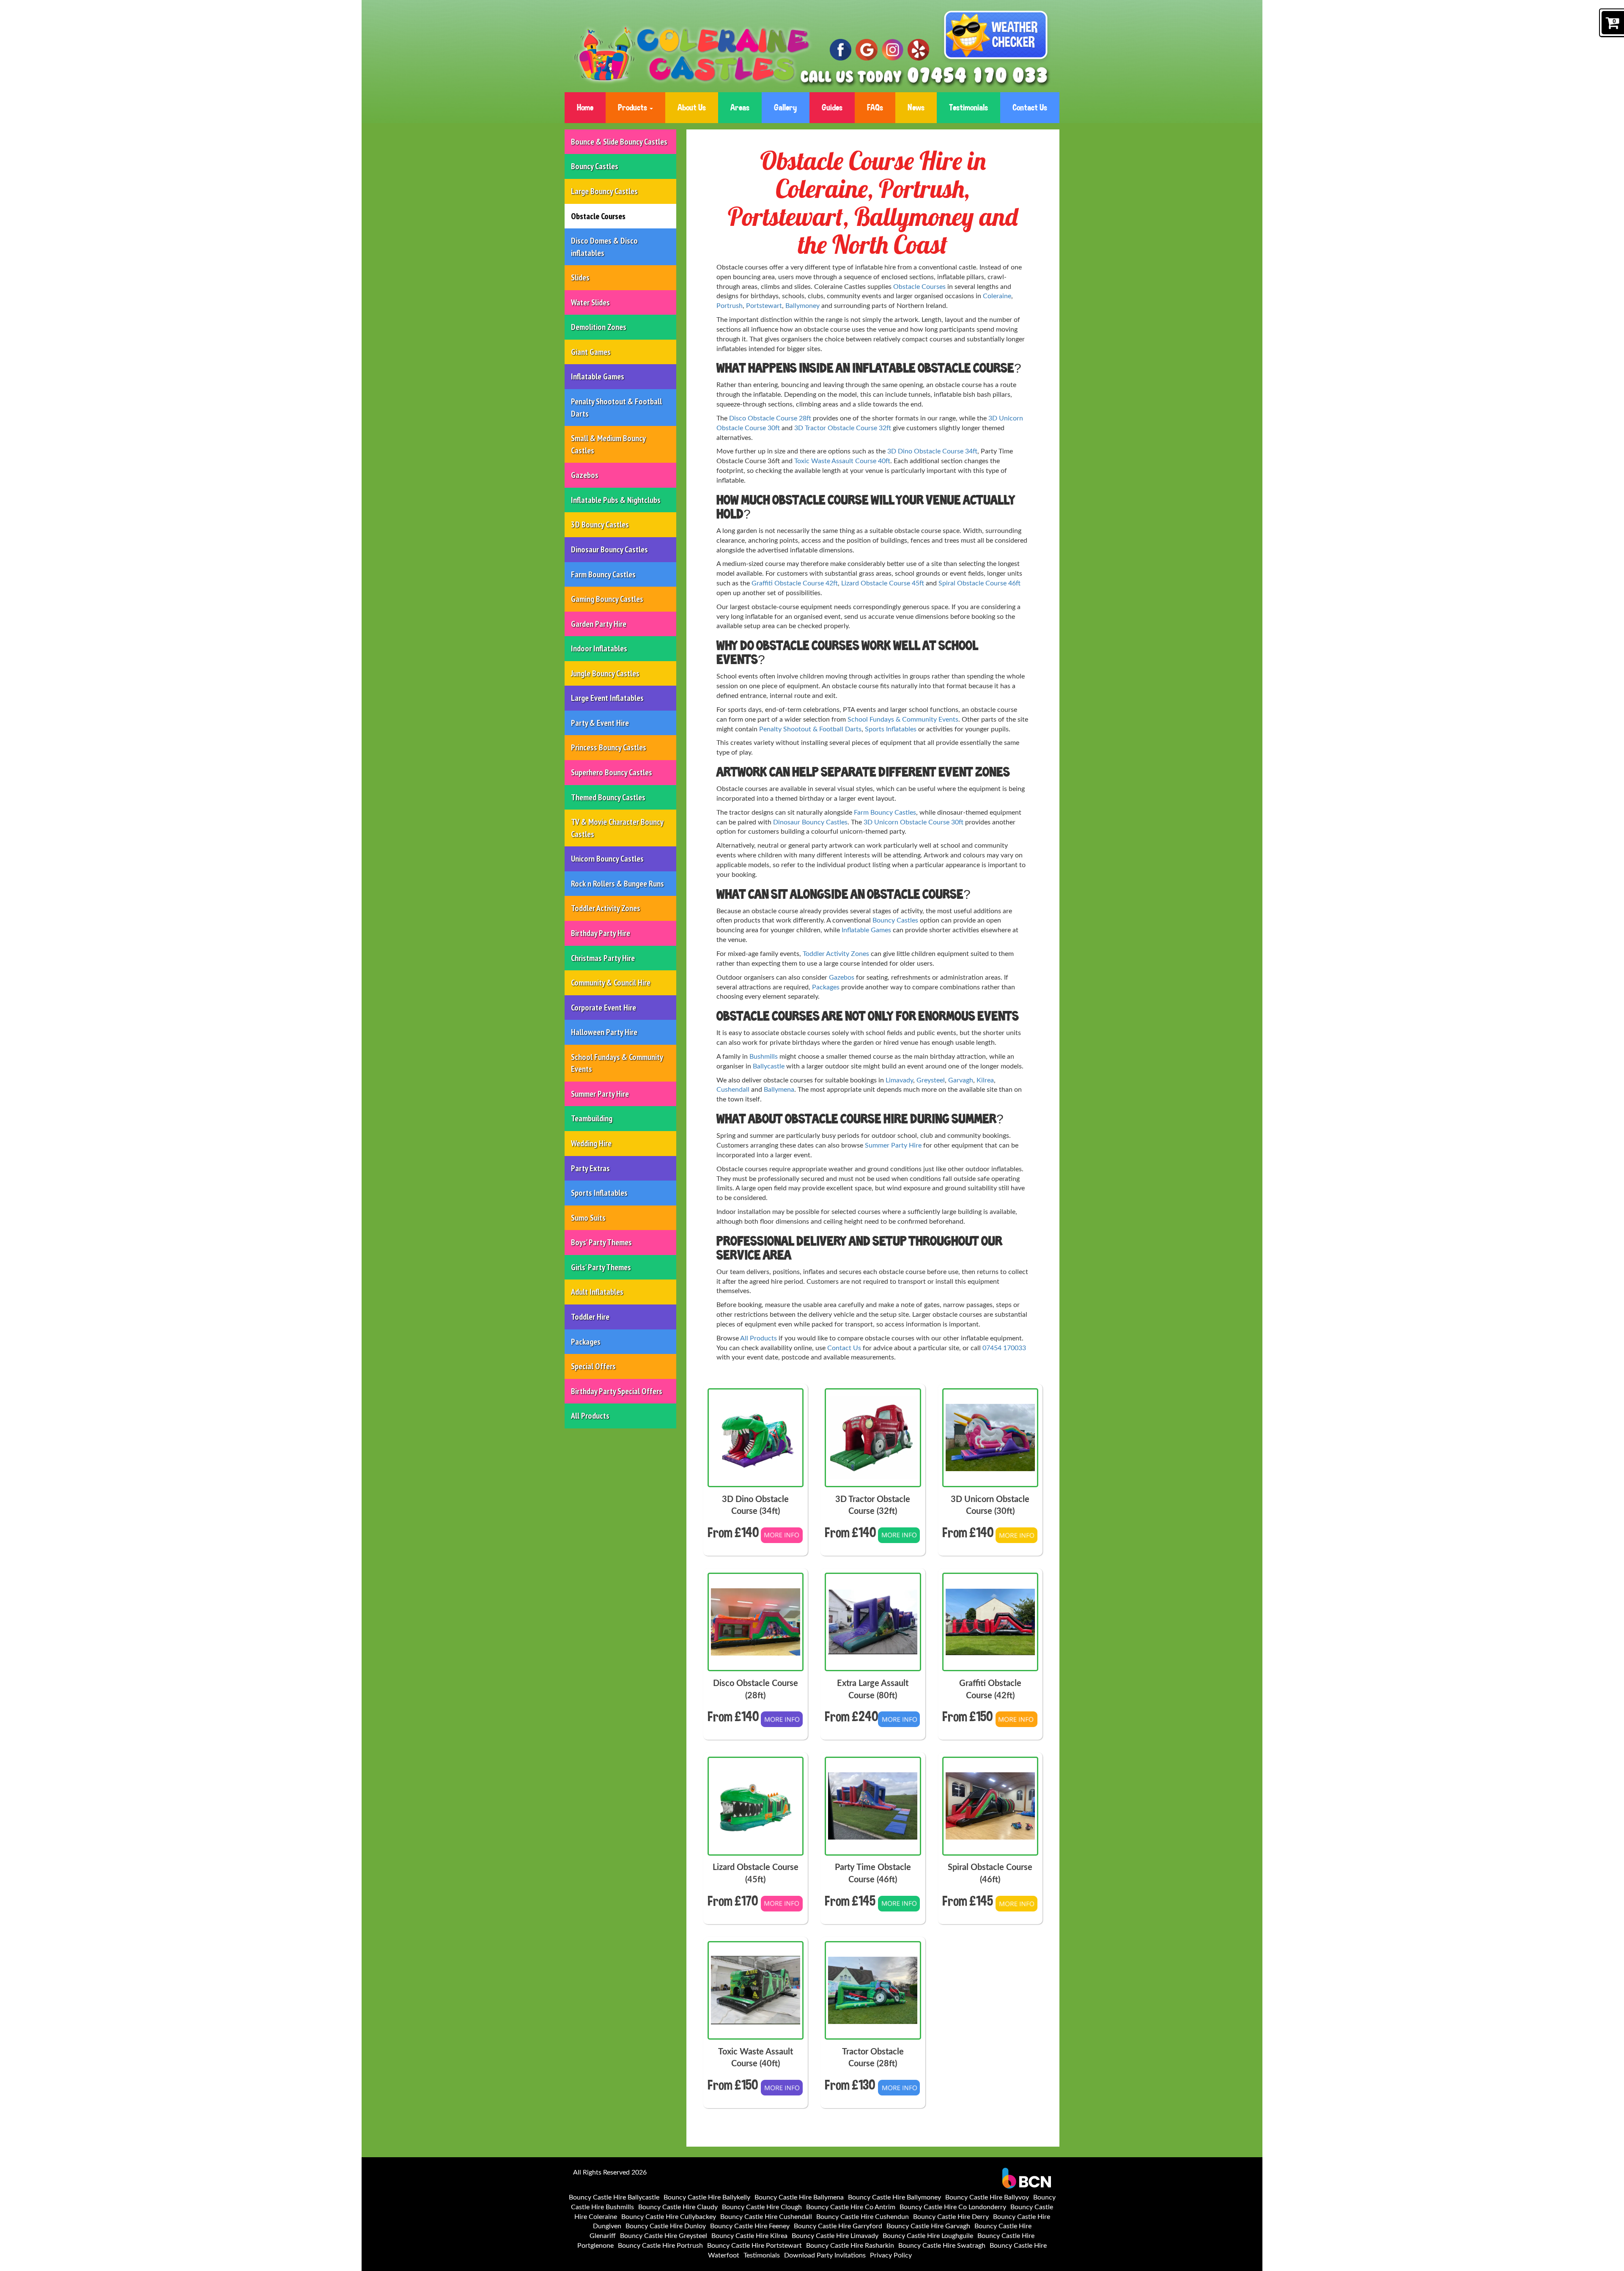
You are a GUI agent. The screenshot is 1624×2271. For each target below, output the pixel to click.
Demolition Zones (599, 327)
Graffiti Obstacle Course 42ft (795, 583)
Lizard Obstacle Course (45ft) (756, 1874)
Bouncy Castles (595, 166)
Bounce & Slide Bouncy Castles (619, 142)
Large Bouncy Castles (604, 191)
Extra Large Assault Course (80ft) (873, 1690)
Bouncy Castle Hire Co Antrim (851, 2207)
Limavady (899, 1080)
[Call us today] (978, 76)
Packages (586, 1342)
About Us (692, 107)
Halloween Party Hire (604, 1032)
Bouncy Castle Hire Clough (762, 2207)
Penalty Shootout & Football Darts (616, 408)
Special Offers (593, 1366)
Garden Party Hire (599, 624)
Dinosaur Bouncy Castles (609, 549)
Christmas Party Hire (603, 958)
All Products (590, 1416)
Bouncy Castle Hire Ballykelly (707, 2197)
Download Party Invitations (825, 2255)
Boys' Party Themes (601, 1242)
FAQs (875, 107)
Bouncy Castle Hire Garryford (838, 2226)
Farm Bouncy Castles (603, 574)
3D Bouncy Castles (600, 524)
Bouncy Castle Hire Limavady (835, 2236)
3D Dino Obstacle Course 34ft (932, 451)
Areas (740, 107)
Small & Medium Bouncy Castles (608, 444)
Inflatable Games (598, 376)
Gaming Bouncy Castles (607, 599)
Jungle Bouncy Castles (605, 673)
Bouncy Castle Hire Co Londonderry (953, 2207)
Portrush (730, 306)
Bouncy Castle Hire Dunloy (666, 2226)
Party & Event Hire (600, 723)
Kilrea (985, 1080)
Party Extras (590, 1168)
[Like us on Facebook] (841, 50)
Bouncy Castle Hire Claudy (678, 2207)
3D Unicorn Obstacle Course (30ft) (990, 1506)
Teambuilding (592, 1118)
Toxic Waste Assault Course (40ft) (756, 2058)
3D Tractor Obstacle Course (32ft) (873, 1506)
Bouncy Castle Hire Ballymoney (894, 2197)
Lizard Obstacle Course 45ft (883, 583)
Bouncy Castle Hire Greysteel (664, 2236)
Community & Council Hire (611, 983)
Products (633, 107)
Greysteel (931, 1080)
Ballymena (779, 1090)
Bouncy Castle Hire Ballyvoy (987, 2197)
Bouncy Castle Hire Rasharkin (850, 2246)
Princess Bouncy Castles (609, 747)
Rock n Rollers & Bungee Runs (617, 884)
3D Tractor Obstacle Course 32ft (843, 428)
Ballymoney (802, 306)
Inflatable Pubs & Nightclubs (616, 500)
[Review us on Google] (866, 50)
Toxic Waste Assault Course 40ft (842, 461)
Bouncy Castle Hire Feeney (750, 2226)
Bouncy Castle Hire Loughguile (928, 2236)
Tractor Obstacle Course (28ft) (873, 2058)
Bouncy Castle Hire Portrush (660, 2246)
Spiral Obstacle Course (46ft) (990, 1874)
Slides (580, 277)
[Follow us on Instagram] (893, 50)
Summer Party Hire (600, 1094)
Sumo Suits (588, 1218)
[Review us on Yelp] (918, 50)
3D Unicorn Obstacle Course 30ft (913, 822)
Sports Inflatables (599, 1193)
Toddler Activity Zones (606, 908)
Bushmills (764, 1057)
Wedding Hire (591, 1143)
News (916, 107)
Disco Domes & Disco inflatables (604, 247)
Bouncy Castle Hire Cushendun (863, 2217)
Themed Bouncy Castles (608, 797)
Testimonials (968, 107)
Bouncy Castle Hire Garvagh (928, 2226)
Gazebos (585, 475)
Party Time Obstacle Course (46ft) (873, 1874)
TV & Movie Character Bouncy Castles (617, 828)
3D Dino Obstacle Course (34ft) (755, 1506)
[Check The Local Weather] (996, 37)
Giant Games (591, 352)
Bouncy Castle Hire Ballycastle (614, 2197)
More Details (782, 1541)
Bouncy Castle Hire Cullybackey (669, 2217)
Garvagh (961, 1080)
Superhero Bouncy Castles (612, 772)
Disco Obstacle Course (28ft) (756, 1690)
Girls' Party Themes (601, 1267)
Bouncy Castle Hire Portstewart (754, 2246)
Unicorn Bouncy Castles (607, 859)
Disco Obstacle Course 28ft (770, 418)
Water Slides (590, 302)
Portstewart (764, 306)
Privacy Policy (891, 2255)
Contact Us (1030, 107)
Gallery (785, 107)
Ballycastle (769, 1066)
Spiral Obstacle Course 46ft (979, 583)
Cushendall (733, 1090)
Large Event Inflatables (607, 698)
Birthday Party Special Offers (617, 1391)
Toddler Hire (590, 1317)
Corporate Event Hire (604, 1008)
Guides (832, 107)
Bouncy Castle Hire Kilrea (749, 2236)
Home (585, 107)
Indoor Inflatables (599, 648)
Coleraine (997, 296)
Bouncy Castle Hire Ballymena (799, 2197)
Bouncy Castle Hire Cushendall (766, 2217)
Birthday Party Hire (601, 933)
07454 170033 (1004, 1348)
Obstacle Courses (598, 216)
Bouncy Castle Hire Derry (951, 2217)
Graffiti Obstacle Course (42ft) (990, 1690)
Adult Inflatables (597, 1292)
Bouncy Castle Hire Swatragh (942, 2246)
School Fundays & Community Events (617, 1063)
